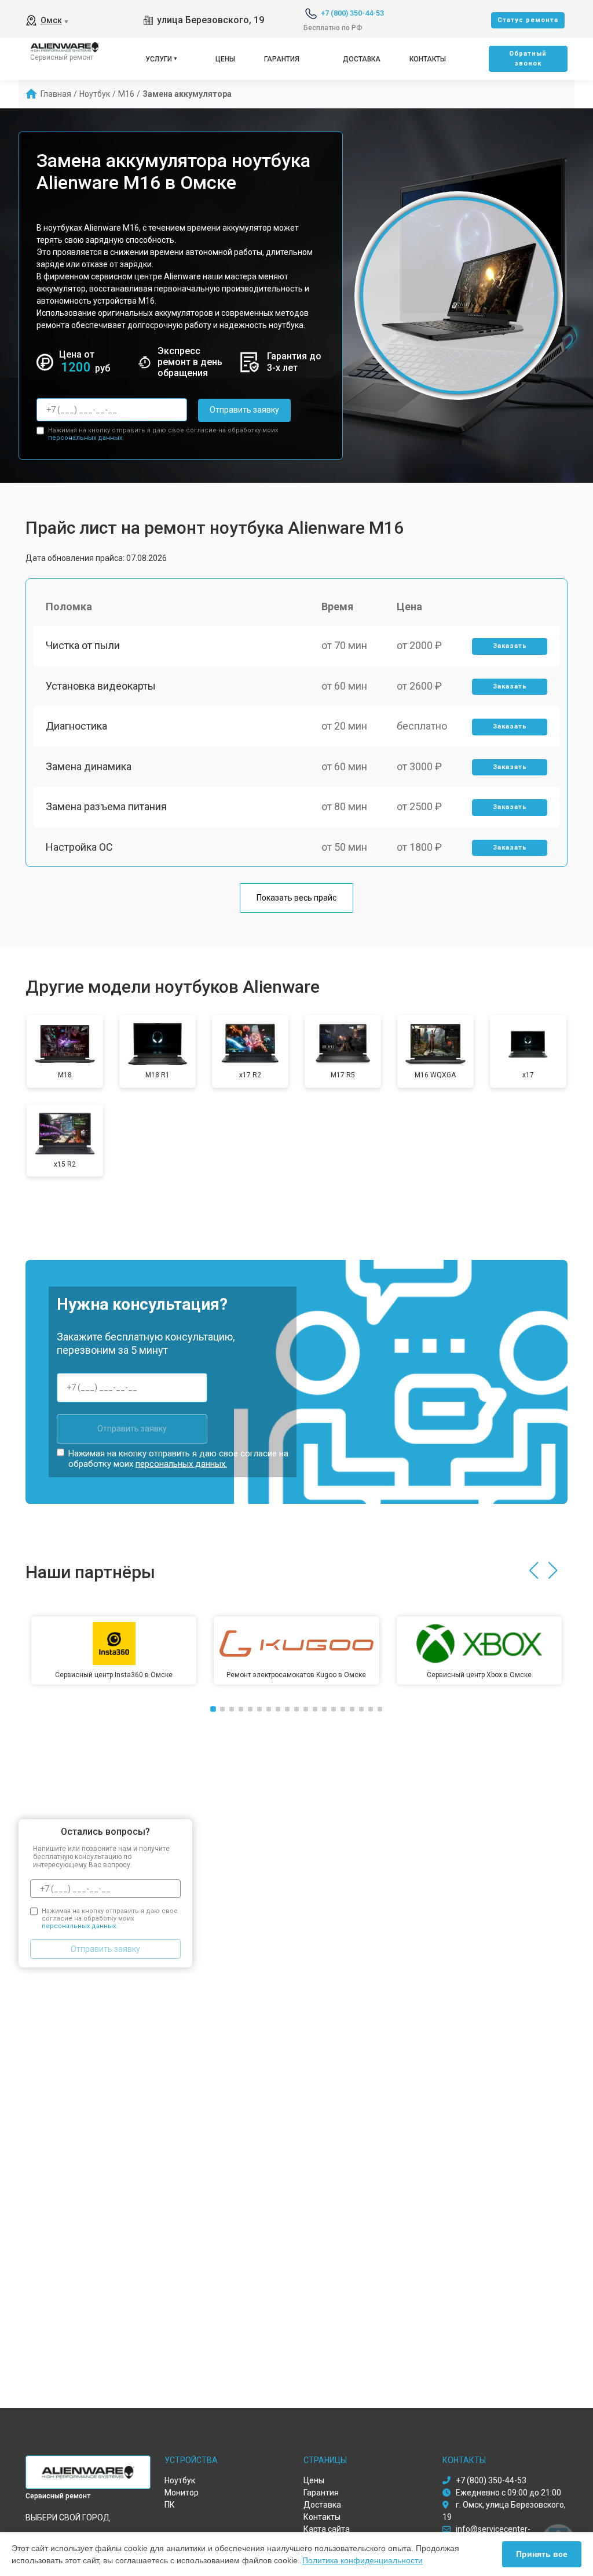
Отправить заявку (244, 410)
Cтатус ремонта (528, 20)
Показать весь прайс (296, 898)
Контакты (428, 59)
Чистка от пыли (83, 645)
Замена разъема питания (106, 806)
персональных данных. (86, 438)
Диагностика (76, 726)
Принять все (542, 2554)
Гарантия (282, 59)
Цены (225, 59)
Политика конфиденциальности (363, 2560)
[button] (534, 1571)
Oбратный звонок (528, 59)
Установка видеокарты (101, 686)
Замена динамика (89, 766)
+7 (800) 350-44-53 (352, 13)
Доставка (362, 59)
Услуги (159, 59)
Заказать (510, 646)
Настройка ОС (79, 847)
